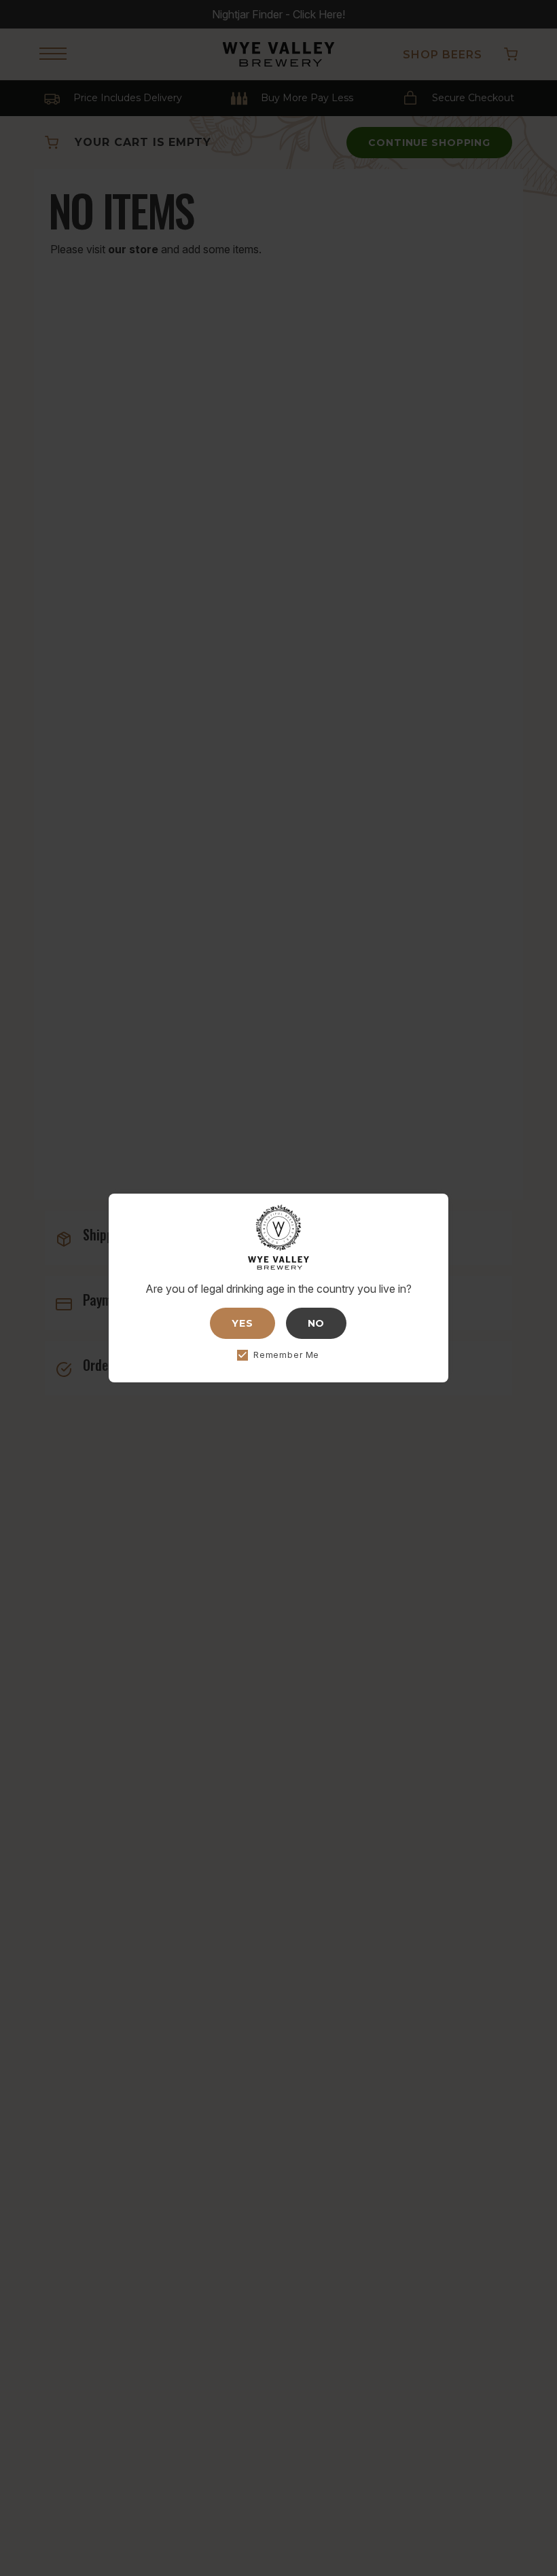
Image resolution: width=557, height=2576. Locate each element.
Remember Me (286, 1355)
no (317, 1323)
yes (242, 1323)
